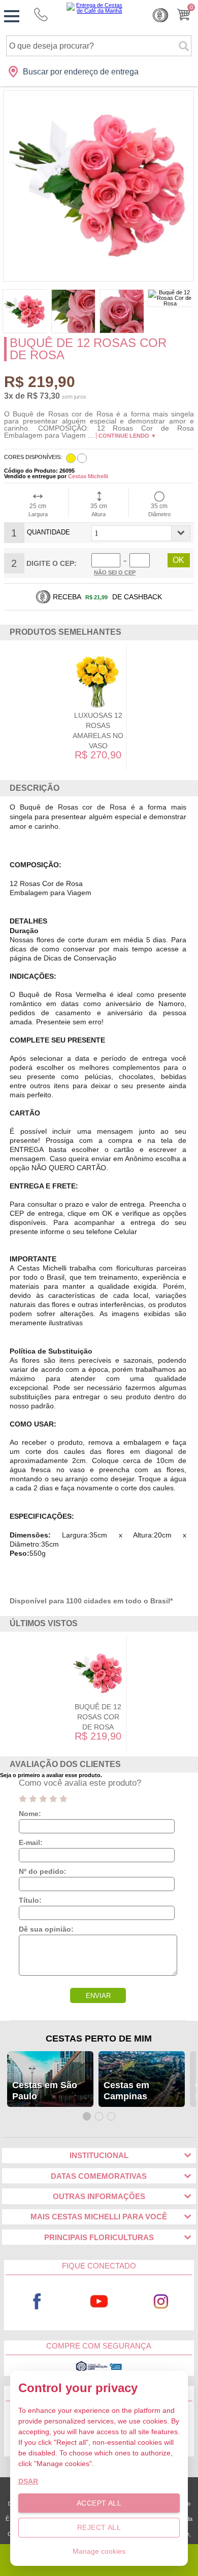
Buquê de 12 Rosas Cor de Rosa (98, 1717)
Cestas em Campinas (126, 2091)
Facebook (37, 2302)
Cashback (160, 15)
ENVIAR (98, 1996)
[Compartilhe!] (191, 346)
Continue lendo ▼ (127, 436)
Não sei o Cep (115, 572)
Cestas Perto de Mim (99, 2039)
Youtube (99, 2302)
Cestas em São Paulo (45, 2091)
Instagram (161, 2302)
